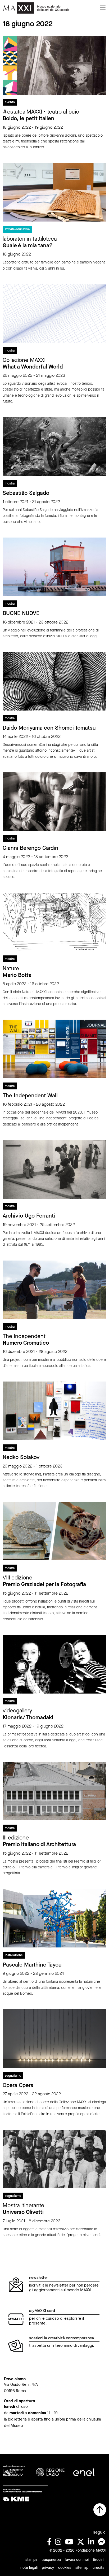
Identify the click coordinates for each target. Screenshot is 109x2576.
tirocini (99, 2560)
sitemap (82, 2568)
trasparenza (51, 2560)
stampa (31, 2560)
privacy (48, 2568)
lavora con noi (77, 2560)
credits (98, 2568)
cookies (65, 2568)
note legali (29, 2568)
